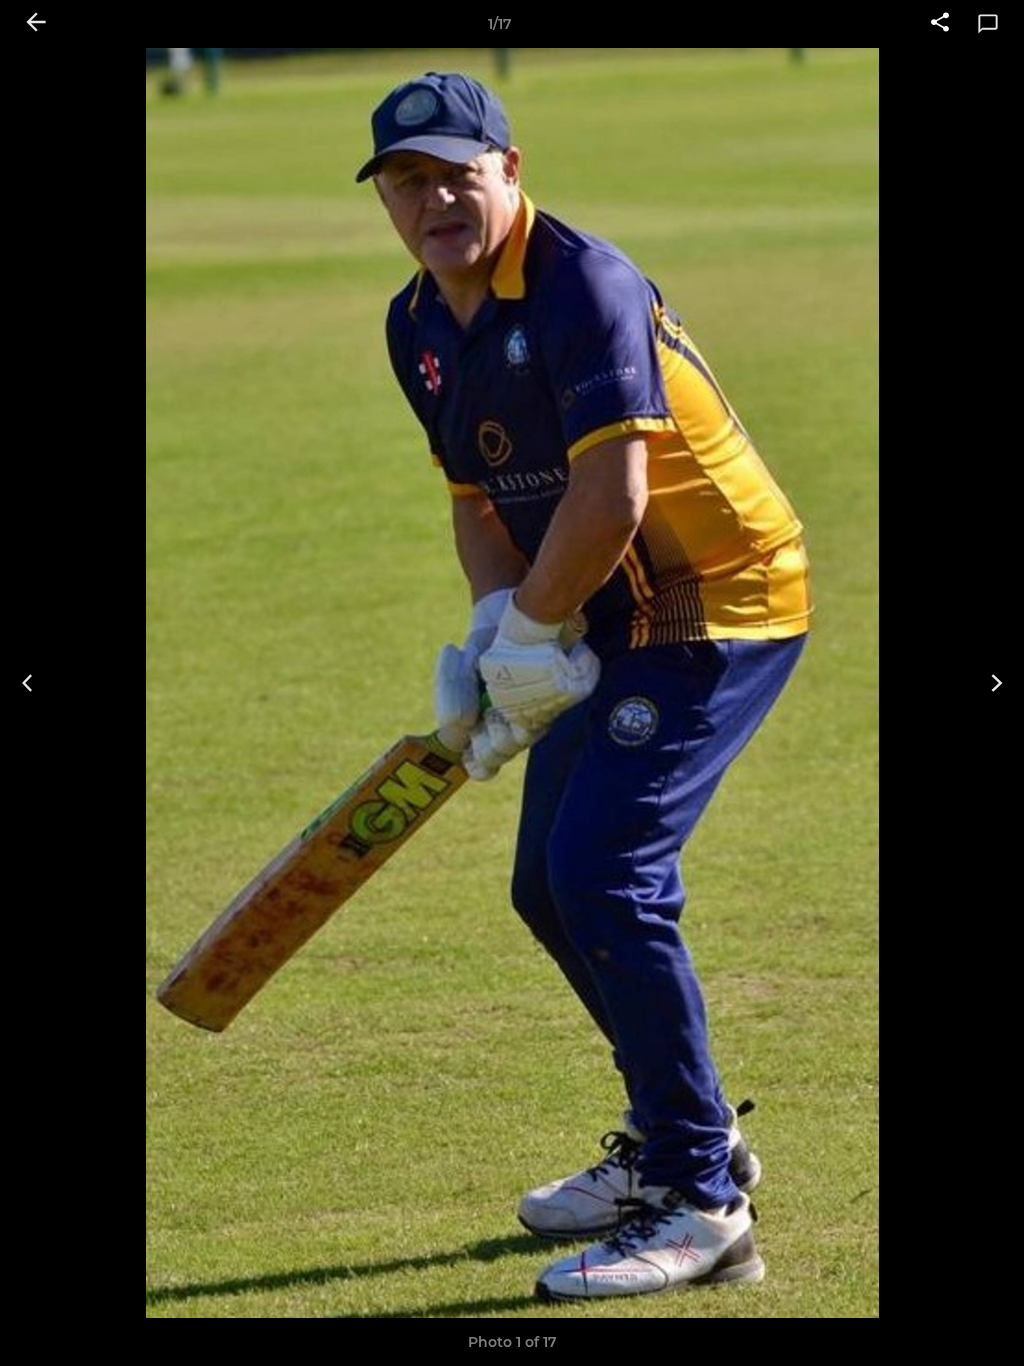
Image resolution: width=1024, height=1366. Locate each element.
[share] (940, 24)
